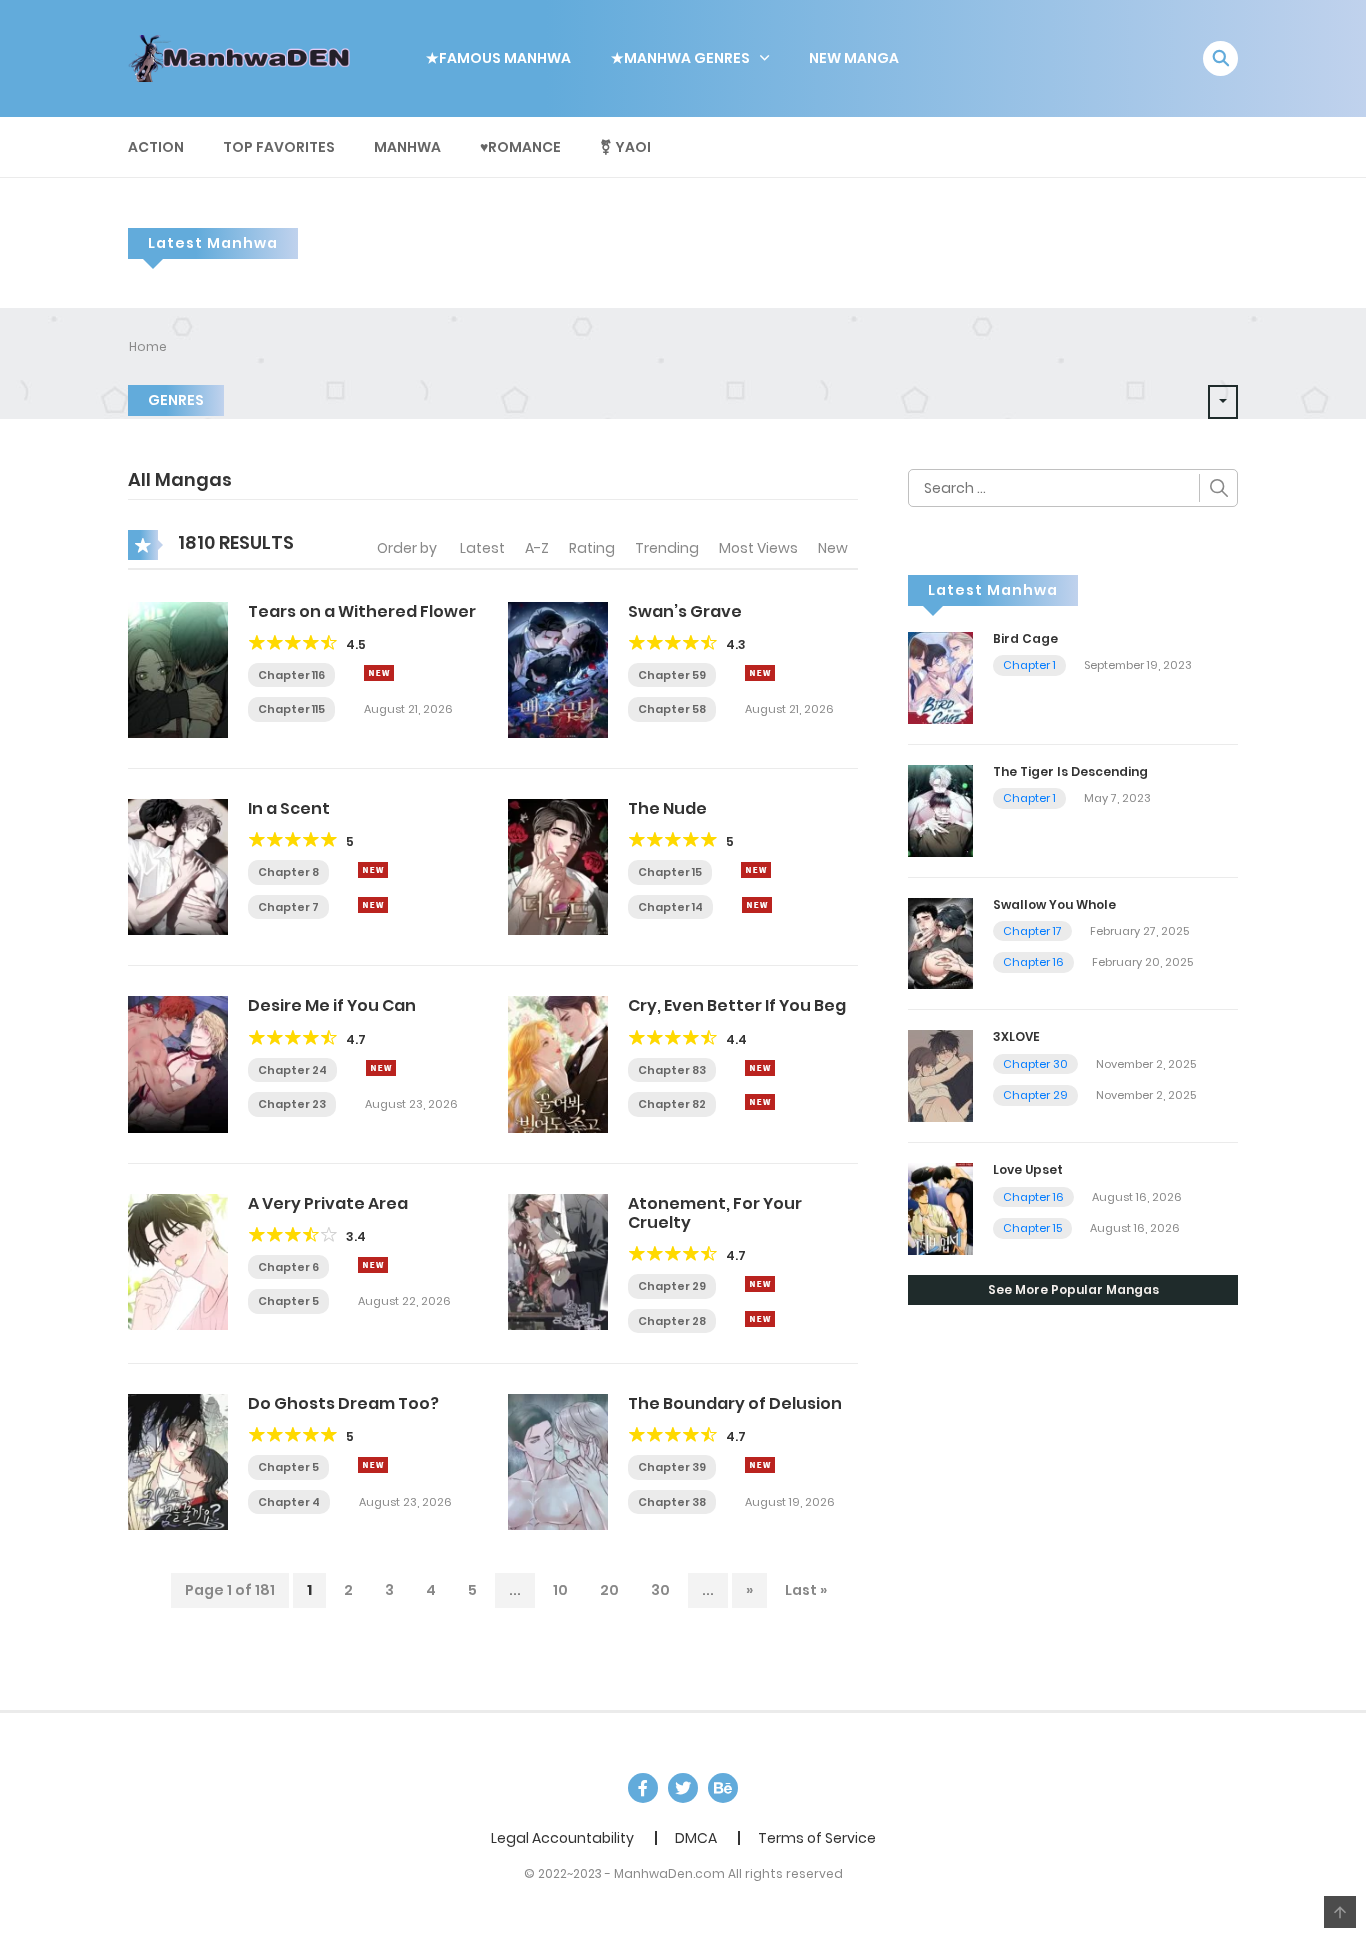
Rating (592, 548)
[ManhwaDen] (244, 57)
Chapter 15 (670, 872)
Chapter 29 (672, 1286)
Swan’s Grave (685, 611)
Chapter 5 (288, 1301)
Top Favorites (279, 147)
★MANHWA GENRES (680, 58)
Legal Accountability (562, 1838)
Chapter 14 (670, 907)
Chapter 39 (672, 1467)
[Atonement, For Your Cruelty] (558, 1261)
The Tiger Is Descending (1070, 771)
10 (560, 1590)
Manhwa (407, 147)
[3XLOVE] (940, 1075)
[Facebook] (643, 1788)
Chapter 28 (672, 1321)
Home (148, 346)
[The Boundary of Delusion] (558, 1461)
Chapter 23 (292, 1104)
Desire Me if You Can (332, 1005)
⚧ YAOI (625, 147)
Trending (667, 548)
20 (609, 1590)
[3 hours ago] (373, 870)
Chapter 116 (291, 675)
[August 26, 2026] (757, 905)
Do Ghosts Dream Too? (343, 1403)
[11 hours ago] (381, 1068)
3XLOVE (1016, 1036)
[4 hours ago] (756, 870)
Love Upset (1028, 1169)
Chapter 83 (672, 1070)
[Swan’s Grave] (558, 669)
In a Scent (289, 808)
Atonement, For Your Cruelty (715, 1213)
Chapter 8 (288, 872)
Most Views (758, 548)
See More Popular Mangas (1073, 1289)
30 (660, 1590)
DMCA (696, 1838)
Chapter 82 (672, 1104)
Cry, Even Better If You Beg (737, 1005)
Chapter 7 (288, 907)
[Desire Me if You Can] (178, 1063)
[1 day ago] (760, 1068)
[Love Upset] (940, 1208)
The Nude (667, 808)
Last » (806, 1590)
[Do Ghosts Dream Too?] (178, 1461)
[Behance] (723, 1788)
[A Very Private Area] (178, 1261)
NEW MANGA (854, 58)
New (833, 548)
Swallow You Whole (1054, 904)
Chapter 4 (289, 1502)
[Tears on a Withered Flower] (178, 669)
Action (156, 147)
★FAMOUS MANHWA (498, 58)
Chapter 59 (672, 675)
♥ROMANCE (520, 147)
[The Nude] (558, 866)
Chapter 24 (292, 1070)
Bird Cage (1025, 638)
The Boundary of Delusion (735, 1403)
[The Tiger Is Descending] (940, 809)
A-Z (537, 548)
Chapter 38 (672, 1502)
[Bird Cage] (940, 677)
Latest (482, 548)
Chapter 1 (1029, 665)
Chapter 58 (672, 709)
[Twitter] (683, 1788)
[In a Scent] (178, 866)
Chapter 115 (291, 709)
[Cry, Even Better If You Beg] (558, 1063)
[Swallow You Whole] (940, 942)
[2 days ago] (379, 673)
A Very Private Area (328, 1203)
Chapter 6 (288, 1267)
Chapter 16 (1033, 962)
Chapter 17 (1032, 931)
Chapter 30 (1035, 1064)
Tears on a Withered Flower (362, 611)
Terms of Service (817, 1838)
